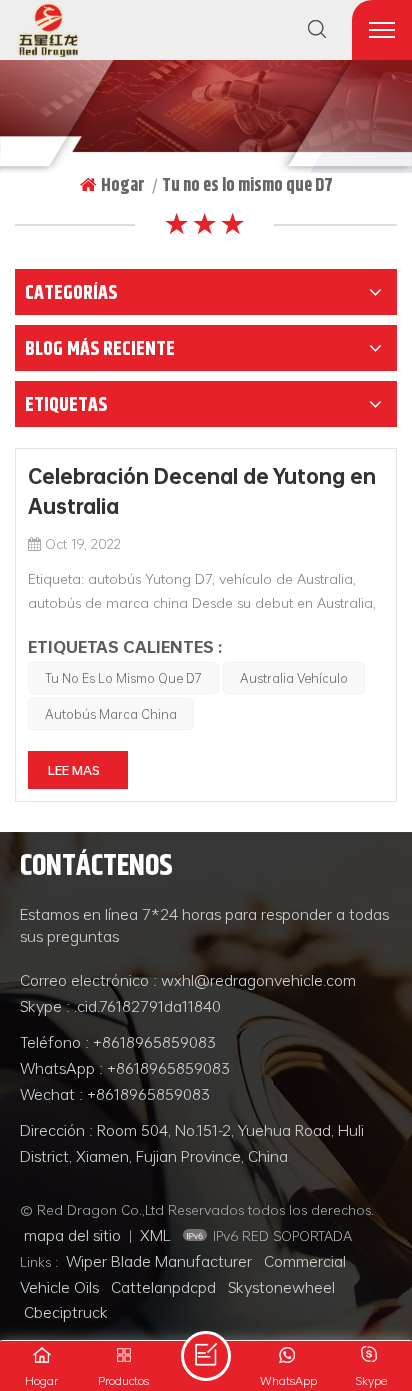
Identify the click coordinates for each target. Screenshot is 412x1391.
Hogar (123, 185)
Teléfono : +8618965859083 (118, 1042)
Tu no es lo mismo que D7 (123, 678)
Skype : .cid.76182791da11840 (120, 1006)
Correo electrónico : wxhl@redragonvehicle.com (188, 980)
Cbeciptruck (66, 1312)
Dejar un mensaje (206, 1356)
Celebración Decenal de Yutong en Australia (202, 491)
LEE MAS (74, 770)
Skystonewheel (281, 1287)
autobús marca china (111, 714)
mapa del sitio (72, 1235)
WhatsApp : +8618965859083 (125, 1068)
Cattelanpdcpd (163, 1287)
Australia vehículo (294, 678)
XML (155, 1235)
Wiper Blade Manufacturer (159, 1261)
